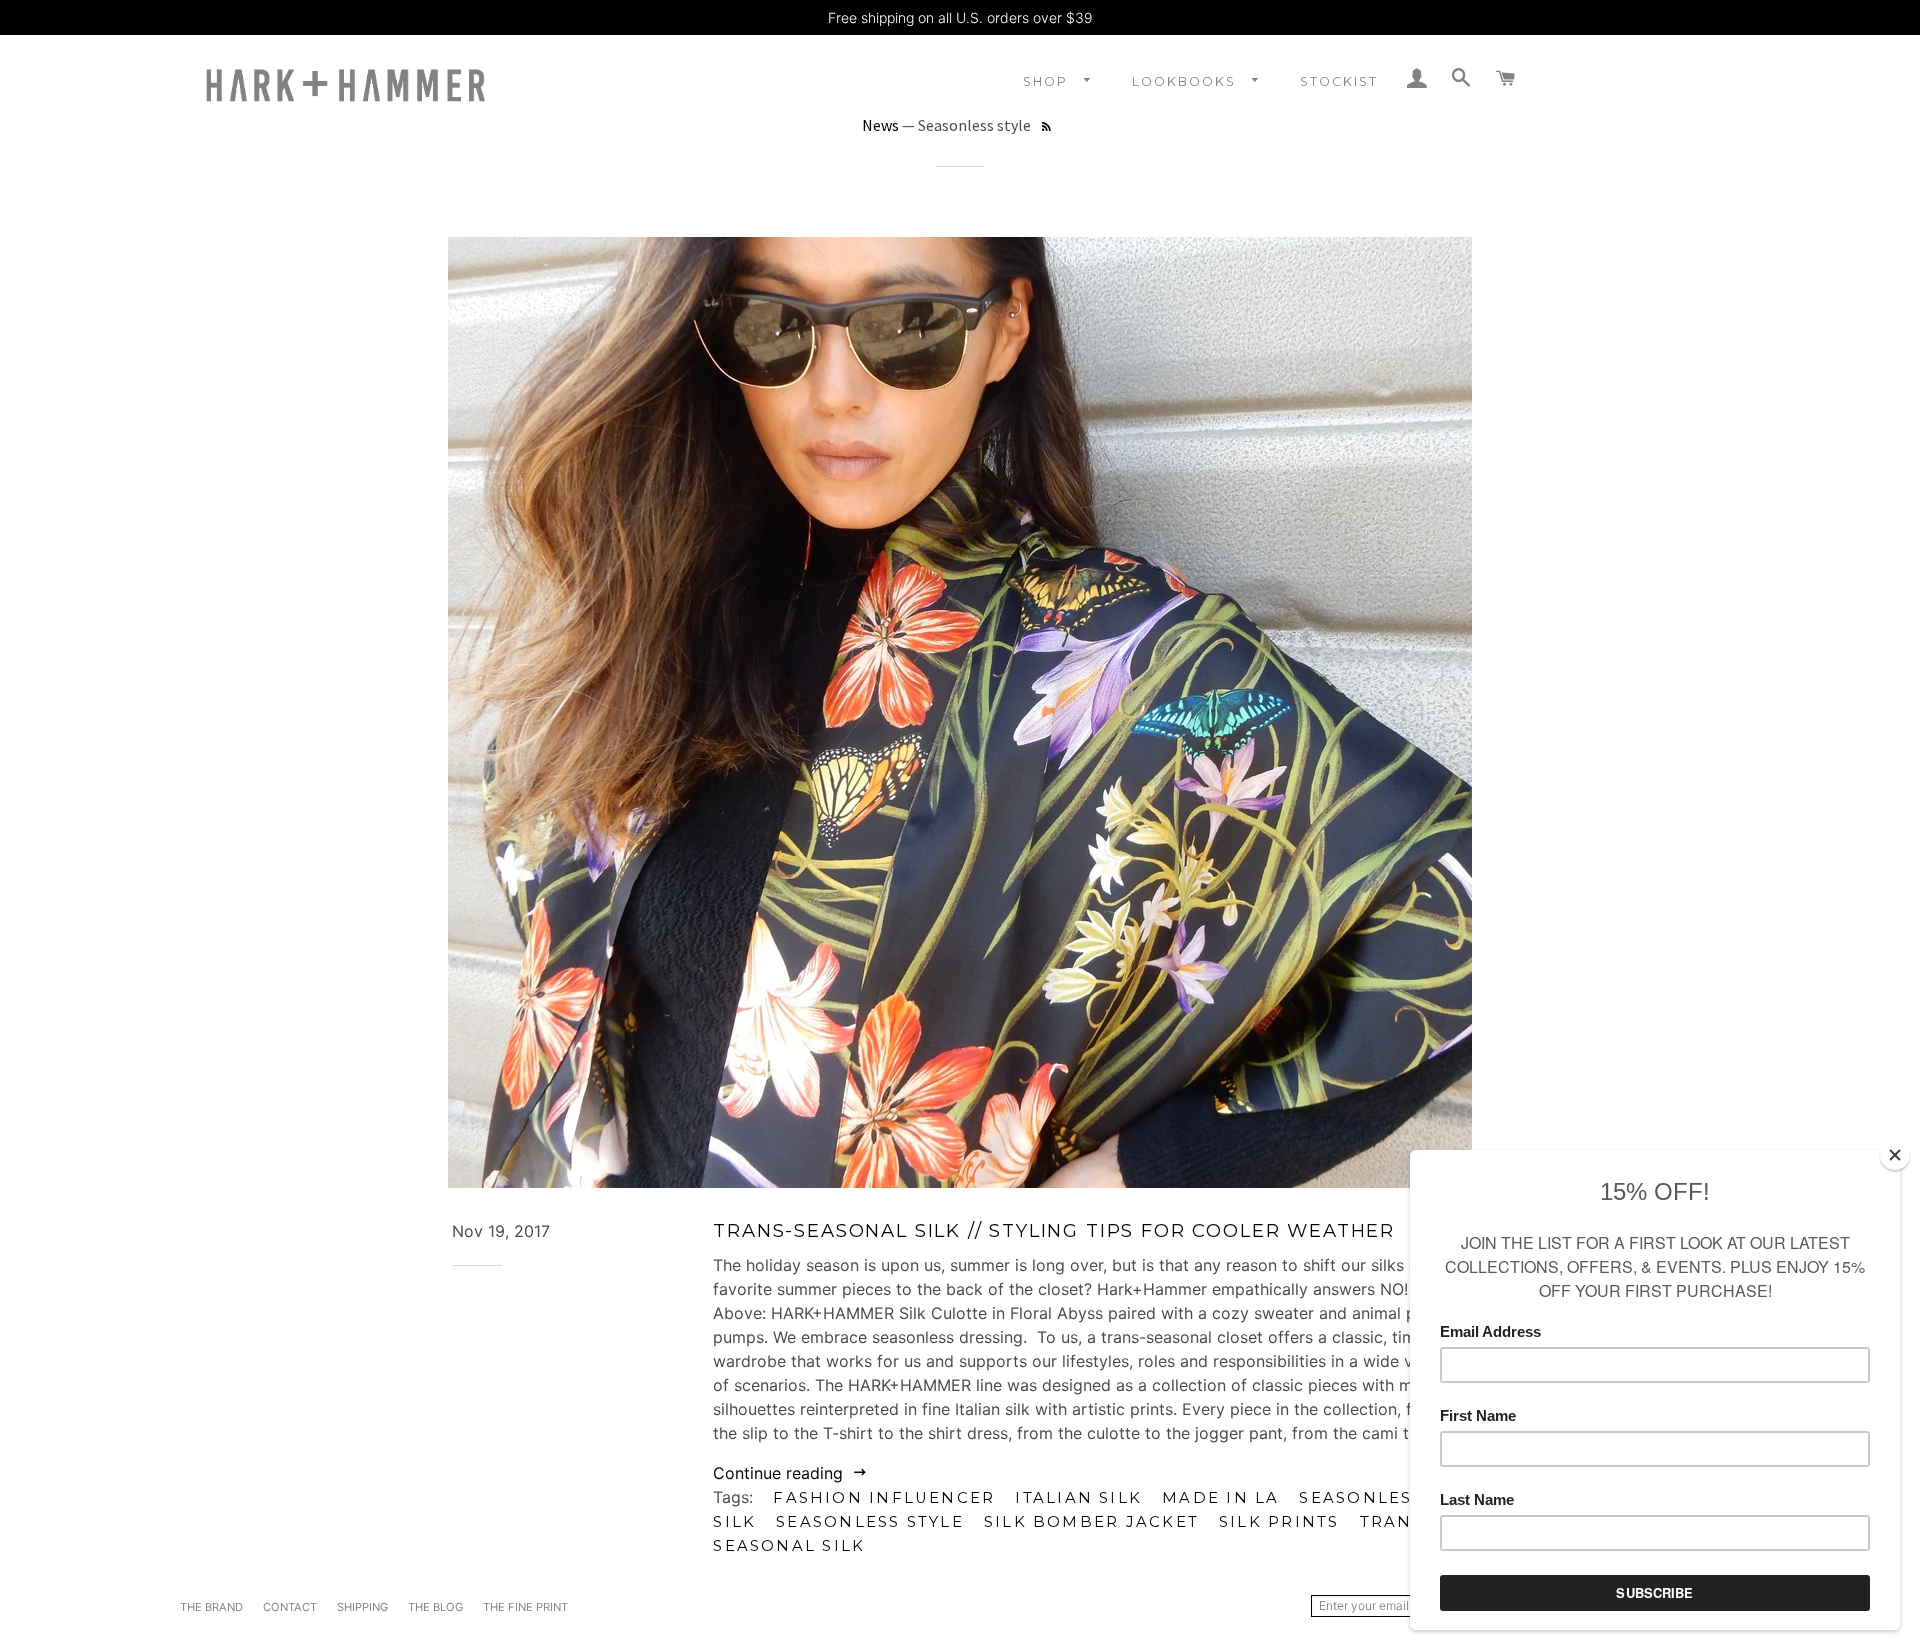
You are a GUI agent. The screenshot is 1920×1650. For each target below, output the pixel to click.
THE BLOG (435, 1607)
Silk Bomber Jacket (1091, 1522)
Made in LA (1220, 1498)
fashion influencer (884, 1498)
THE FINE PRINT (525, 1607)
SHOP (1048, 81)
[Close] (1895, 1155)
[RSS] (1046, 128)
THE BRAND (211, 1607)
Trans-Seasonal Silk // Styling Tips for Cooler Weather (1054, 1230)
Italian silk (1078, 1498)
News (880, 125)
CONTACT (290, 1607)
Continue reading (780, 1473)
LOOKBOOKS (1186, 81)
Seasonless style (870, 1522)
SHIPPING (362, 1607)
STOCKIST (1339, 81)
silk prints (1279, 1522)
